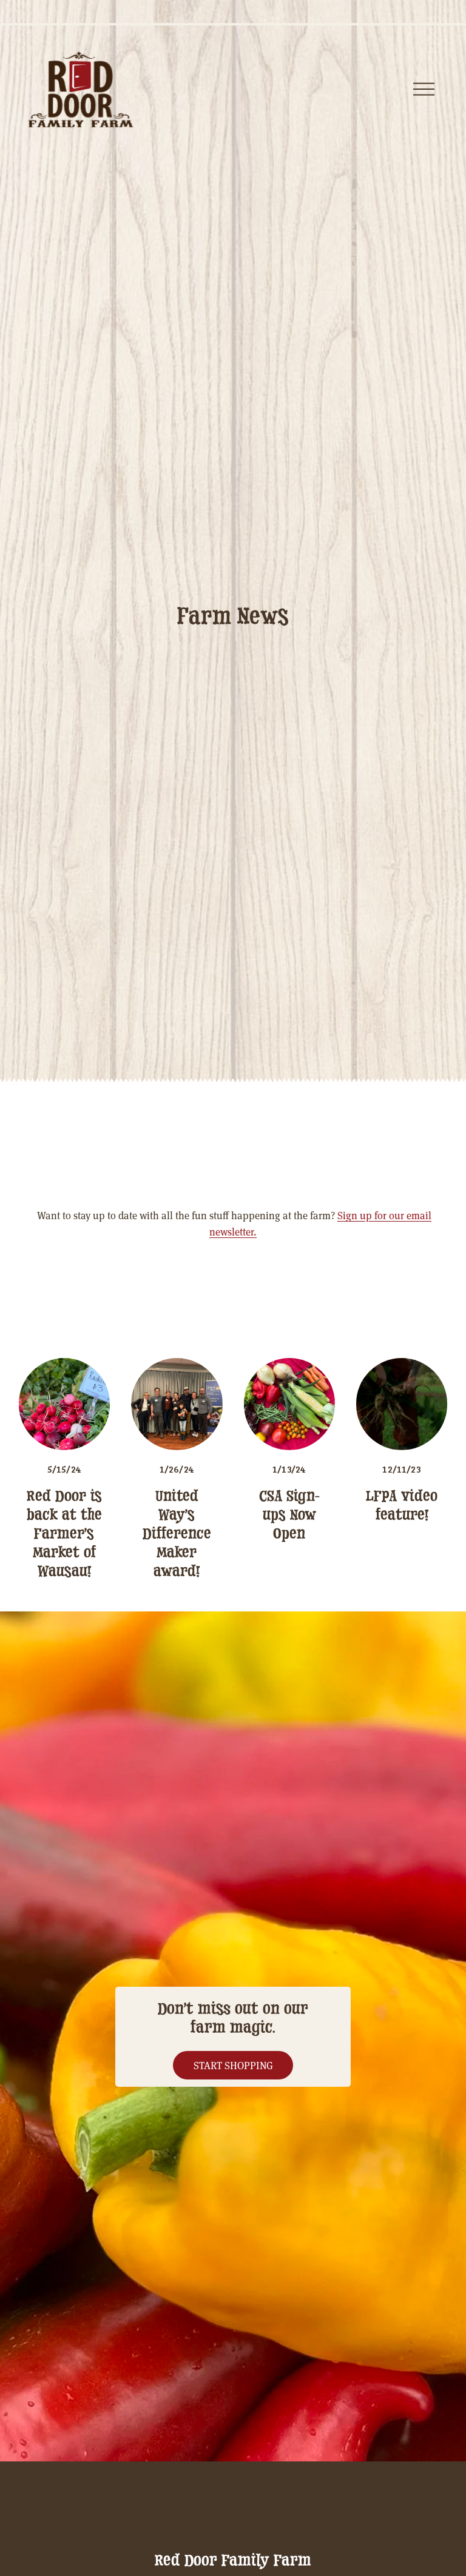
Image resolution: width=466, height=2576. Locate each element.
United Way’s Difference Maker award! (177, 1534)
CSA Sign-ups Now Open (289, 1515)
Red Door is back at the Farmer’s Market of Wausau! (64, 1534)
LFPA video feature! (402, 1506)
